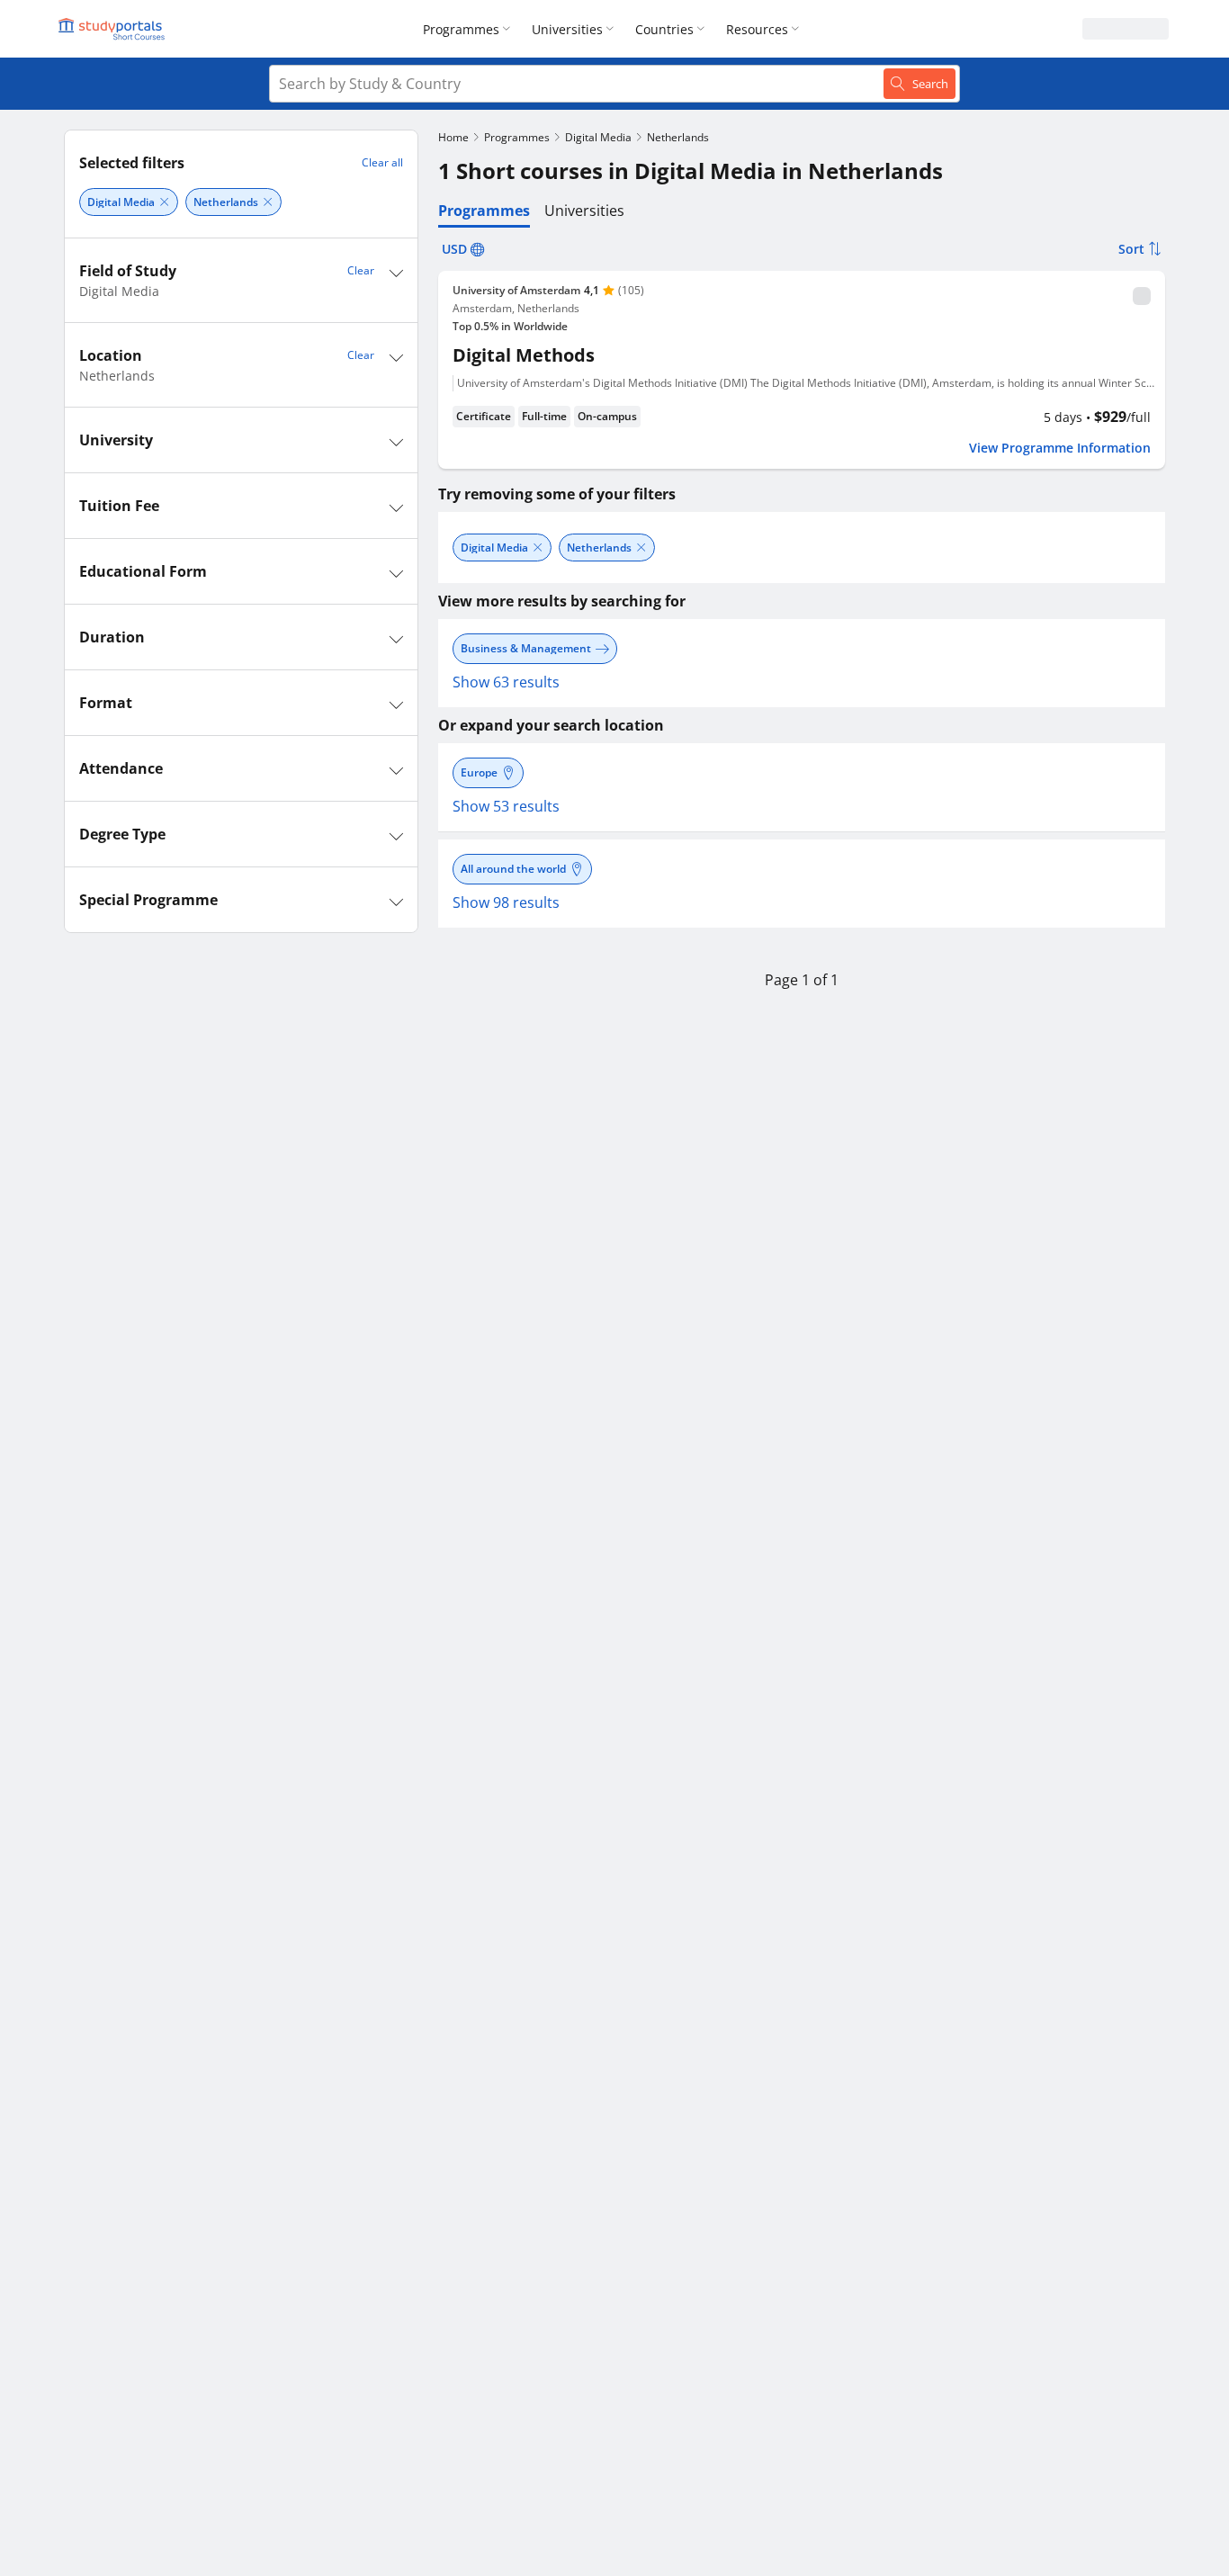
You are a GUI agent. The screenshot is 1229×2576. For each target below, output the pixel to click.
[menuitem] (470, 29)
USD (454, 249)
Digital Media (598, 137)
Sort (1131, 249)
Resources (757, 29)
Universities (567, 29)
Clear (361, 270)
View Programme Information (1060, 448)
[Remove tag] (164, 202)
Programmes (461, 29)
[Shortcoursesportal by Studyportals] (114, 29)
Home (453, 137)
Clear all (382, 162)
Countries (664, 29)
